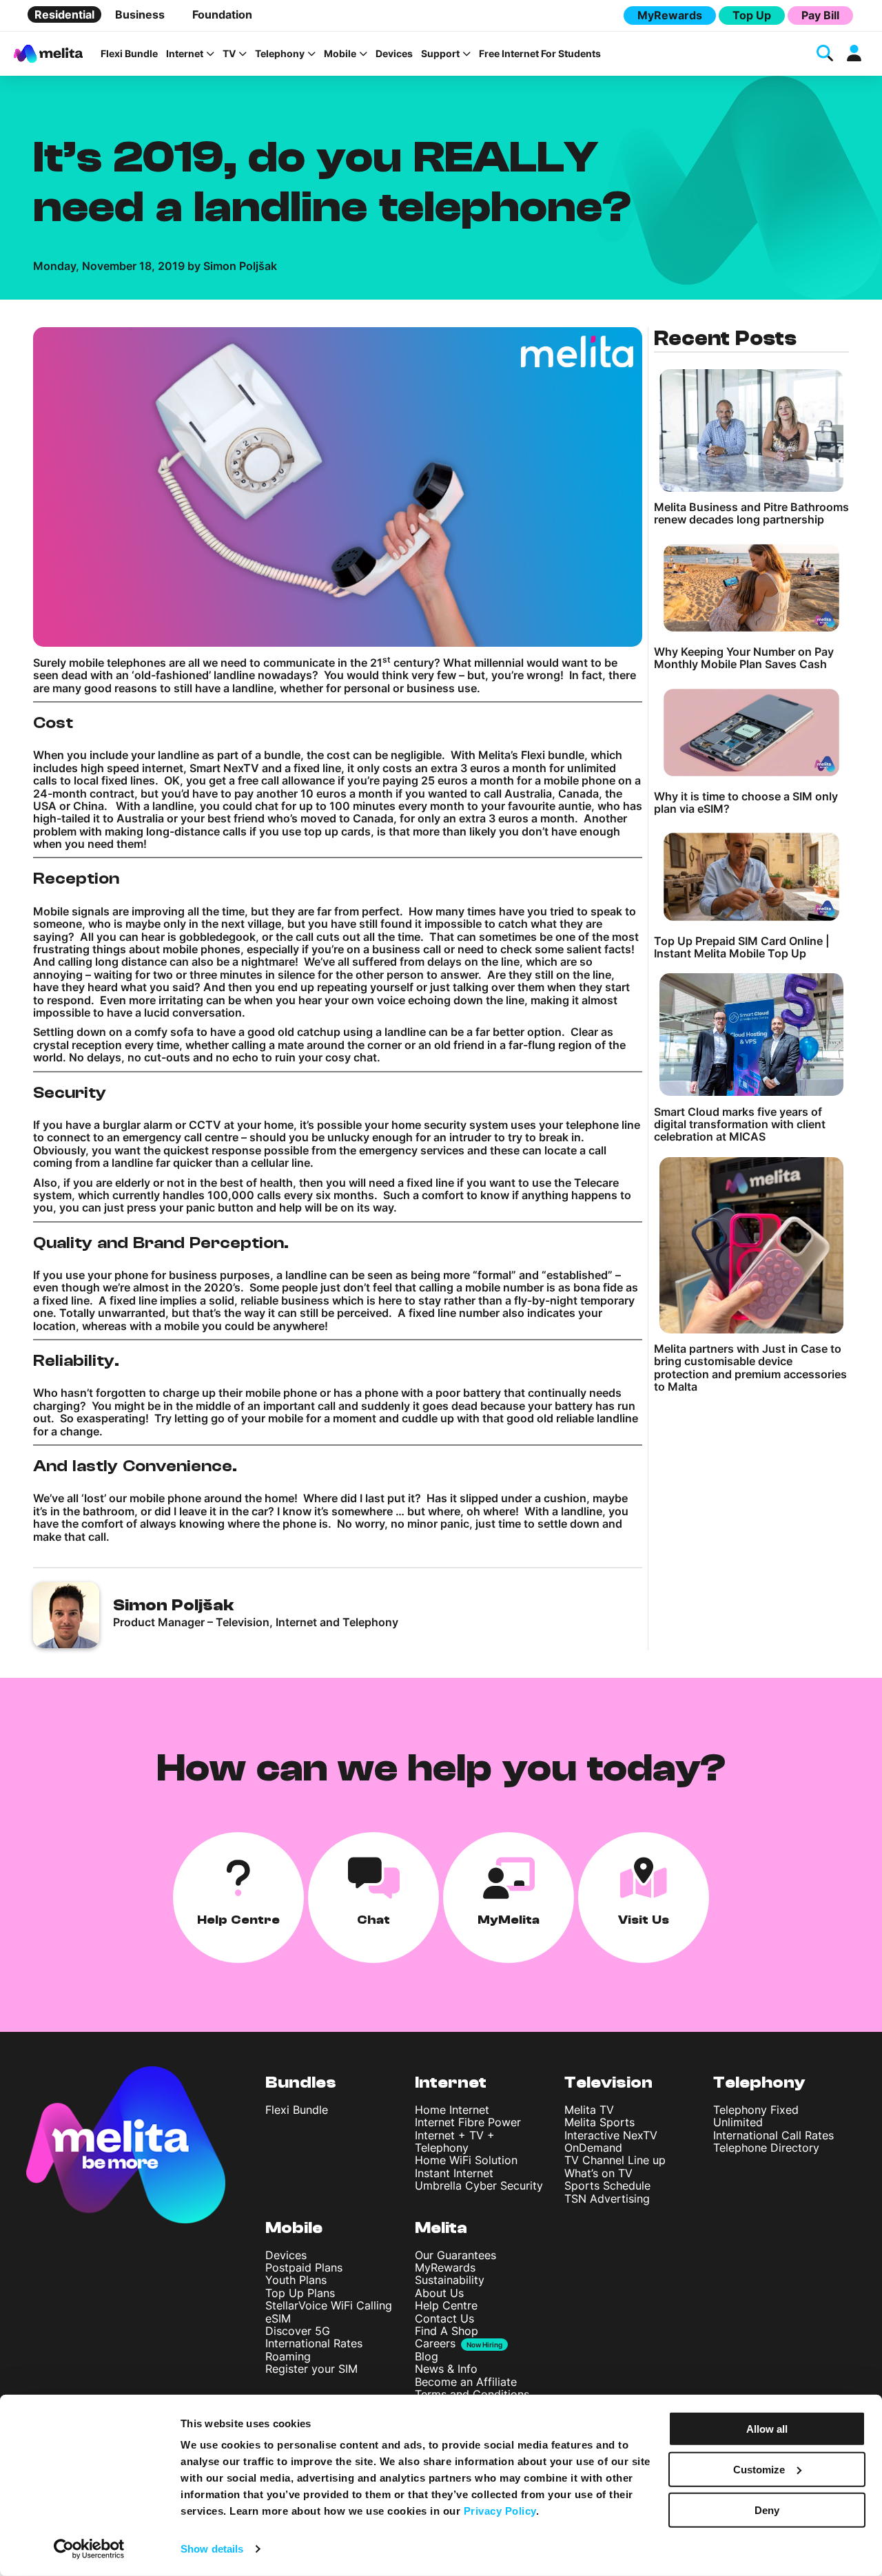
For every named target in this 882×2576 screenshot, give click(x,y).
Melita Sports (599, 2122)
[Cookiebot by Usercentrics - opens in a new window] (89, 2549)
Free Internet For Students (540, 54)
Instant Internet (454, 2173)
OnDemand (593, 2148)
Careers (435, 2343)
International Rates (314, 2343)
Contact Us (444, 2318)
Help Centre (446, 2305)
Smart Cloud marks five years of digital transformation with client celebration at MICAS (740, 1124)
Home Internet (452, 2110)
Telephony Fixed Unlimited (756, 2116)
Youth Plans (296, 2280)
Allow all (767, 2429)
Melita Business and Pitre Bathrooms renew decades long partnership (751, 513)
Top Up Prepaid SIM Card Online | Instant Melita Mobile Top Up (742, 947)
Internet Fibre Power (468, 2122)
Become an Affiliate (466, 2382)
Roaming (288, 2356)
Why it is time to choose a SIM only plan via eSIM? (746, 803)
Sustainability (450, 2280)
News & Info (446, 2369)
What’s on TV (598, 2173)
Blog (427, 2356)
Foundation (222, 14)
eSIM (278, 2318)
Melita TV (589, 2110)
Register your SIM (311, 2369)
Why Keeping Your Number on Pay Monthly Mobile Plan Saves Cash (744, 658)
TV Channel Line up (615, 2160)
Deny (767, 2510)
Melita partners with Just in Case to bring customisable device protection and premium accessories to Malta (750, 1368)
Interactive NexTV (611, 2135)
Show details (212, 2549)
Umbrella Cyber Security (479, 2185)
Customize (759, 2470)
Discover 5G (298, 2331)
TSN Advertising (607, 2199)
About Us (439, 2293)
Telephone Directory (766, 2148)
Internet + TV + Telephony (455, 2141)
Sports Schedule (607, 2185)
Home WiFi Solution (466, 2160)
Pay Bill (820, 15)
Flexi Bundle (129, 54)
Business (140, 14)
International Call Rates (773, 2135)
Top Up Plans (300, 2293)
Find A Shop (447, 2331)
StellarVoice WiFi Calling (329, 2305)
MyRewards (670, 15)
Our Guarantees (455, 2255)
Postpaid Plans (304, 2267)
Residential (64, 14)
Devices (394, 54)
